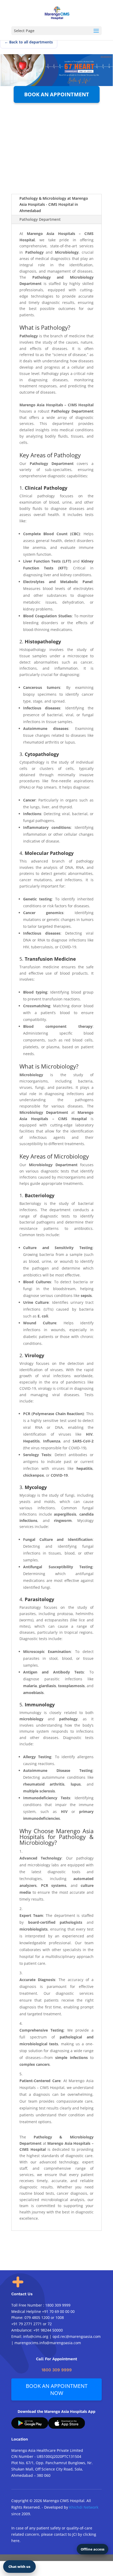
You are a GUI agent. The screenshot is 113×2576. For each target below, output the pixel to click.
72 (50, 2324)
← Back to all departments (29, 42)
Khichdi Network (84, 2507)
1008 (60, 2317)
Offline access (93, 2549)
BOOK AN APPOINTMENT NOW (57, 2389)
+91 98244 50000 (48, 2330)
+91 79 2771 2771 (27, 2324)
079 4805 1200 (37, 2317)
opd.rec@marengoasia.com (77, 2336)
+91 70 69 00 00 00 (58, 2311)
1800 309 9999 (58, 2305)
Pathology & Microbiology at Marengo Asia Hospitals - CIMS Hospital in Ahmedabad (54, 205)
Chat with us (19, 2567)
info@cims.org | (37, 2336)
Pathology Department (40, 219)
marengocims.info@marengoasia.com (48, 2343)
